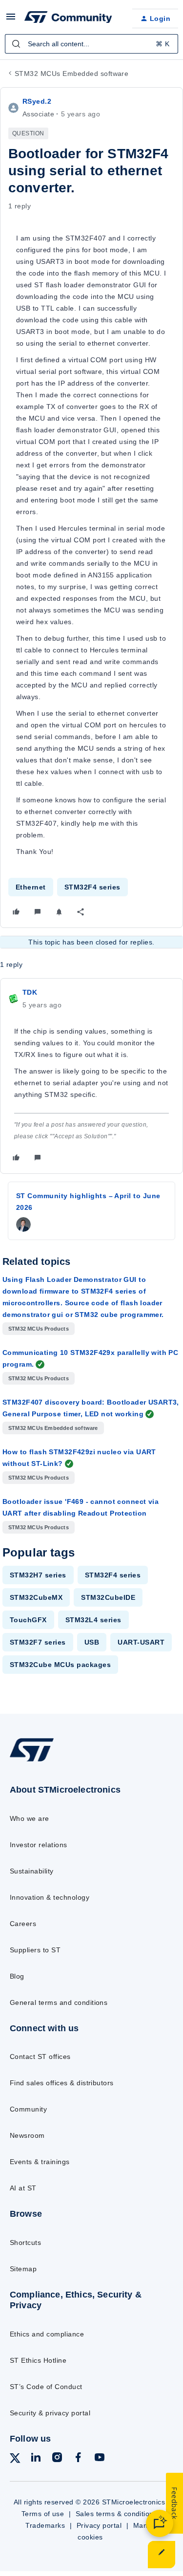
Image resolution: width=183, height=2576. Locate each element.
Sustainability (32, 1871)
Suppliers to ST (35, 1950)
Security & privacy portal (50, 2413)
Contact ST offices (40, 2057)
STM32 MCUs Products (39, 1329)
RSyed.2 (37, 101)
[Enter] (16, 44)
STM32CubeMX (36, 1597)
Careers (23, 1924)
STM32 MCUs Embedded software (71, 74)
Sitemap (23, 2269)
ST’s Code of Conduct (46, 2387)
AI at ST (23, 2188)
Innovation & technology (50, 1897)
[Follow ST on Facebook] (78, 2459)
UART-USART (141, 1642)
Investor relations (39, 1845)
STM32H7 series (38, 1575)
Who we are (30, 1818)
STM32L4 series (93, 1620)
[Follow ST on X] (15, 2460)
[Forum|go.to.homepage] (68, 19)
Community (28, 2109)
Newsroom (27, 2135)
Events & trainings (40, 2162)
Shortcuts (25, 2242)
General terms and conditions (59, 2002)
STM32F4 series (92, 887)
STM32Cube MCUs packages (60, 1665)
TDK (30, 992)
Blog (17, 1976)
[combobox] (91, 44)
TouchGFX (28, 1620)
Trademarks (45, 2525)
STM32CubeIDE (108, 1597)
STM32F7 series (38, 1642)
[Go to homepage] (32, 1761)
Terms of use (43, 2514)
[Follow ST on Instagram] (57, 2459)
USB (92, 1642)
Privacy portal (99, 2525)
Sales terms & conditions (117, 2514)
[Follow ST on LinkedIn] (36, 2459)
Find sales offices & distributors (62, 2083)
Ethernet (31, 887)
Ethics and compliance (47, 2334)
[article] (91, 1076)
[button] (11, 20)
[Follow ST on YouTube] (100, 2459)
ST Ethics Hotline (38, 2360)
